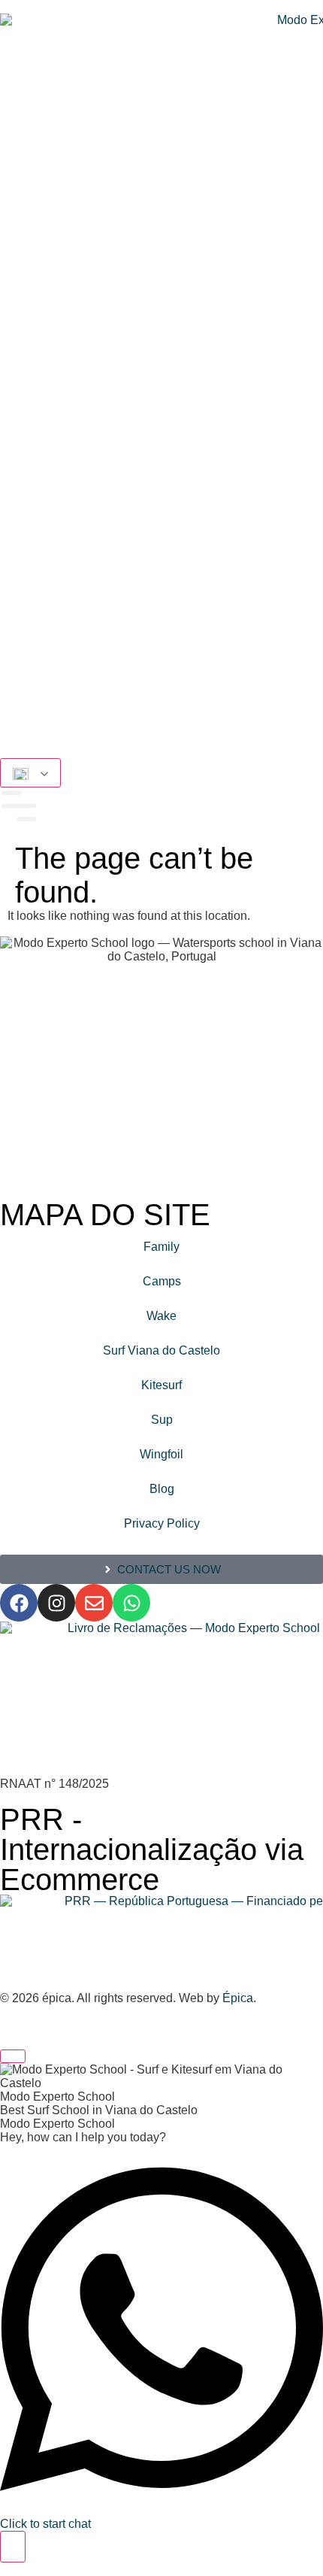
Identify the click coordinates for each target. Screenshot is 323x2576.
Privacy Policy (162, 1523)
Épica (238, 1998)
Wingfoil (161, 1454)
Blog (162, 1489)
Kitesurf (161, 1385)
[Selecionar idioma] (30, 773)
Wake (161, 1316)
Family (161, 1247)
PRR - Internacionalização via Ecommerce (152, 1849)
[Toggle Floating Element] (13, 2547)
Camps (162, 1281)
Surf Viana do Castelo (161, 1350)
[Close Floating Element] (13, 2056)
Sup (162, 1420)
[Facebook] (19, 1603)
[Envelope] (94, 1603)
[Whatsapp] (131, 1603)
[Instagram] (56, 1603)
